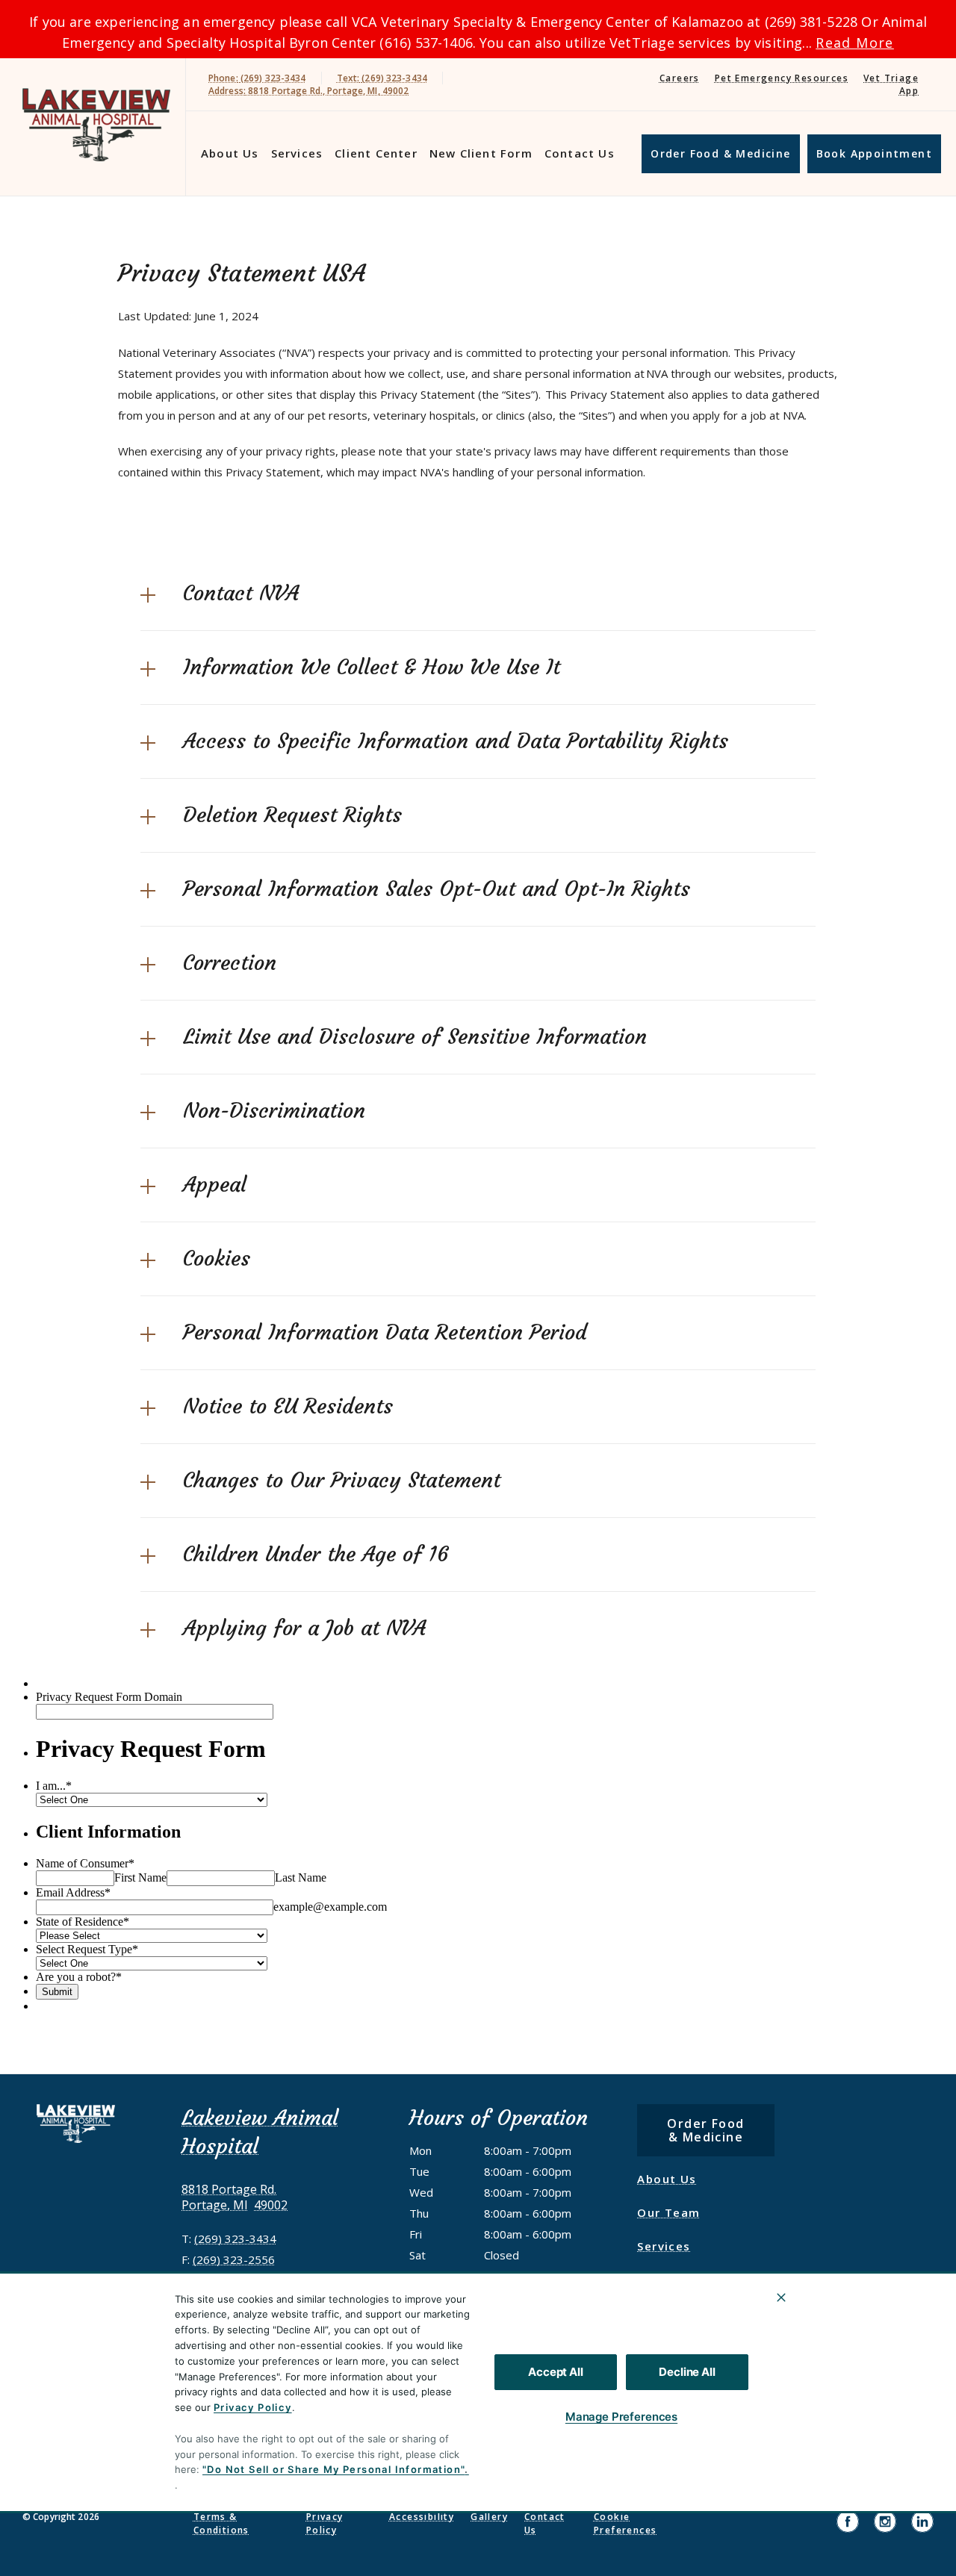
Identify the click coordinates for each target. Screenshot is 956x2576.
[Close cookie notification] (781, 2297)
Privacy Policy (253, 2407)
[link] (96, 124)
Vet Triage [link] (891, 78)
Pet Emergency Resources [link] (782, 78)
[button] (478, 594)
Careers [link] (680, 78)
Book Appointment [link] (874, 153)
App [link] (909, 91)
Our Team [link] (668, 2212)
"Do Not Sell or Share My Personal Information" (333, 2469)
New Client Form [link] (481, 153)
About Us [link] (667, 2179)
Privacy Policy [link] (325, 2523)
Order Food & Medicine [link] (720, 153)
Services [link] (297, 153)
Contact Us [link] (580, 153)
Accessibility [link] (422, 2517)
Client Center (376, 153)
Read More (855, 43)
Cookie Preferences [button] (625, 2523)
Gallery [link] (489, 2517)
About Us (230, 153)
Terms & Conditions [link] (221, 2523)
